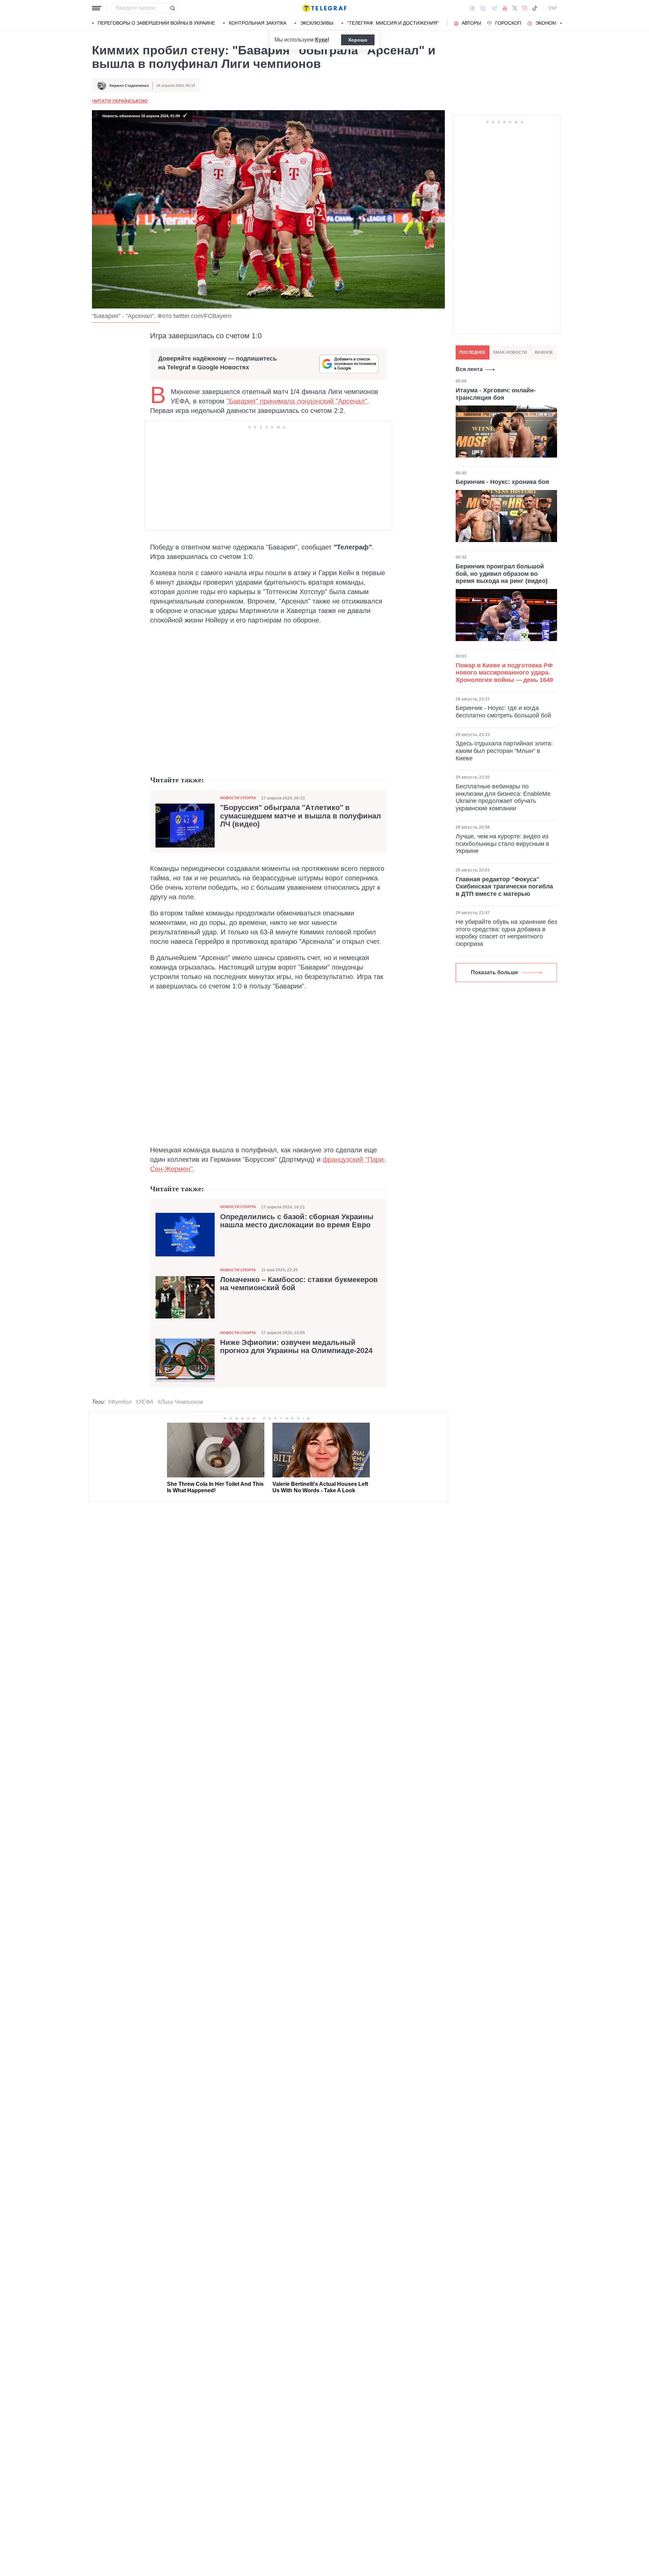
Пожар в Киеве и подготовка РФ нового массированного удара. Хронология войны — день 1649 (504, 673)
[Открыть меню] (97, 8)
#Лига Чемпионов (180, 1402)
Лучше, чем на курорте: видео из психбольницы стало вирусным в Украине (502, 844)
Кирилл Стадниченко (129, 85)
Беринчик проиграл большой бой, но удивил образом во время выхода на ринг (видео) (502, 574)
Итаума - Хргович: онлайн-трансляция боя (496, 394)
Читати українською (120, 101)
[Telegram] (494, 8)
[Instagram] (524, 8)
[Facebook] (472, 8)
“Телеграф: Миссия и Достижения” (393, 23)
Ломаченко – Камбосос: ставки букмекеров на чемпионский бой (299, 1284)
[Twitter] (515, 8)
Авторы (471, 23)
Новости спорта (238, 798)
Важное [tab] (544, 352)
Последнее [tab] (472, 352)
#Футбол (120, 1402)
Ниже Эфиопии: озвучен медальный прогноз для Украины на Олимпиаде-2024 (296, 1347)
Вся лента (469, 369)
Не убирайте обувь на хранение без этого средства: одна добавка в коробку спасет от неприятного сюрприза (506, 933)
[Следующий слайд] (561, 23)
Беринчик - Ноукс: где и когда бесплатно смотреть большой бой (503, 712)
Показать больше (495, 972)
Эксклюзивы (317, 23)
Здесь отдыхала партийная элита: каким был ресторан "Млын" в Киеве (504, 751)
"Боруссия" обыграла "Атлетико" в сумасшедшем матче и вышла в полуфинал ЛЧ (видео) (301, 816)
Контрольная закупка (258, 23)
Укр (553, 8)
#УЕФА (145, 1402)
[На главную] (324, 8)
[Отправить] (172, 8)
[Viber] (483, 8)
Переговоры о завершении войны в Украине (156, 23)
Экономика (550, 23)
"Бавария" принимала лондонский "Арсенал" (297, 401)
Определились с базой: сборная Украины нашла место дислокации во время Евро (297, 1221)
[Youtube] (505, 8)
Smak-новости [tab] (510, 352)
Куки (321, 40)
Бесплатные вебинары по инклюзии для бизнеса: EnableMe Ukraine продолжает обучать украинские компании (503, 797)
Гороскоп (508, 23)
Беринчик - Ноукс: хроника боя (502, 482)
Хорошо (358, 40)
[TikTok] (535, 8)
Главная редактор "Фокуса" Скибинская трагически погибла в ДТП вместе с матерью (504, 887)
